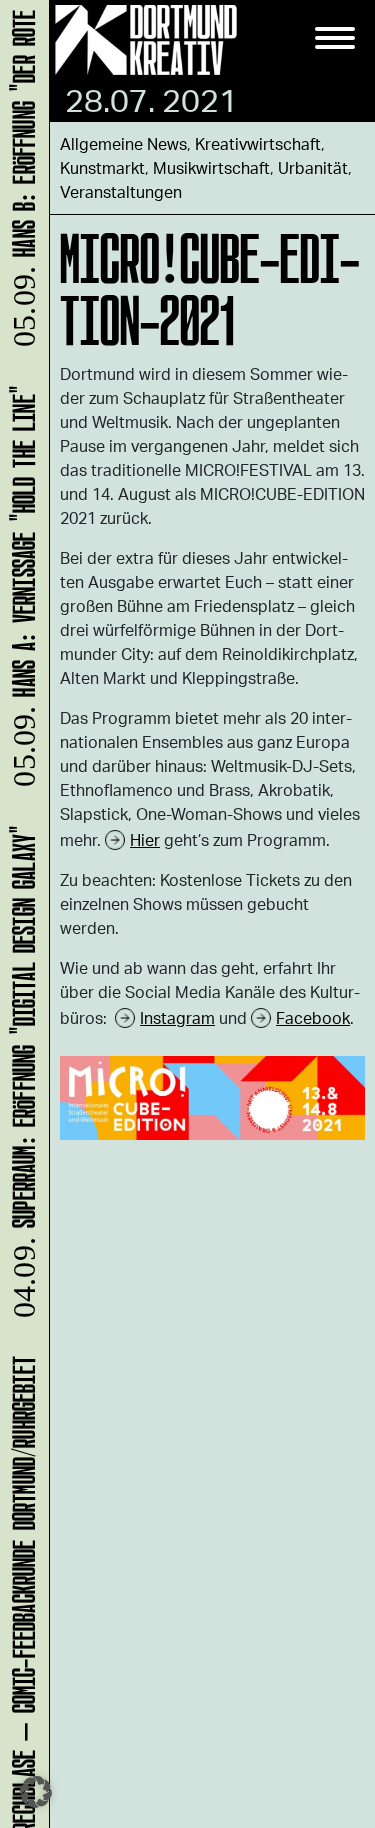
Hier (145, 839)
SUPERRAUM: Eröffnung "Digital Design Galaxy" (20, 1078)
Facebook (313, 1017)
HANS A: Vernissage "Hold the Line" (20, 593)
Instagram (177, 1017)
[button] (36, 1792)
